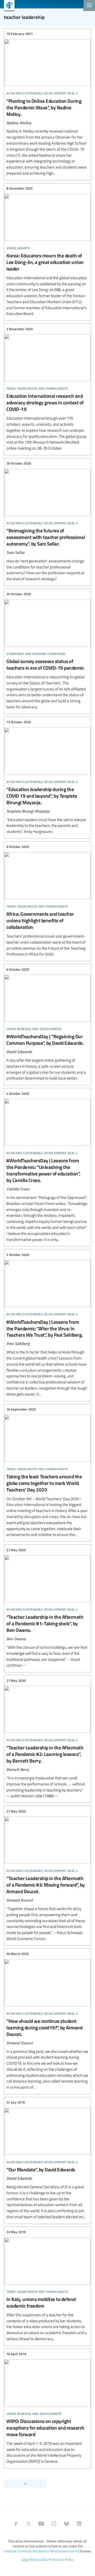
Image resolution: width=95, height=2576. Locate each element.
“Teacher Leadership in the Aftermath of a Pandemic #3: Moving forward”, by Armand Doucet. (47, 1875)
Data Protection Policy (57, 2559)
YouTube (41, 2524)
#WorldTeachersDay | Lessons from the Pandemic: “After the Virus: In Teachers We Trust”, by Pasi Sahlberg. (47, 1324)
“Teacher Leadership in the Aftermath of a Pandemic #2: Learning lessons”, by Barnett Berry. (47, 1738)
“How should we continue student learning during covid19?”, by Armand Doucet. (47, 2021)
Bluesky (66, 2524)
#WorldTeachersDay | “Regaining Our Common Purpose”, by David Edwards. (47, 1024)
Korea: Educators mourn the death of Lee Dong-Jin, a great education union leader (47, 251)
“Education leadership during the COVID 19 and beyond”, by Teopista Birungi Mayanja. (47, 777)
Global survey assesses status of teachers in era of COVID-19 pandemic (47, 651)
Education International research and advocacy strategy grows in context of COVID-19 (47, 389)
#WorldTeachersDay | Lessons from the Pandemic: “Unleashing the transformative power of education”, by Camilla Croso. (47, 1167)
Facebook (16, 2524)
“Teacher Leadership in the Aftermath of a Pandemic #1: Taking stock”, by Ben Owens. (47, 1608)
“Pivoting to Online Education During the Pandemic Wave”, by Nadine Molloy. (47, 104)
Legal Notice (31, 2559)
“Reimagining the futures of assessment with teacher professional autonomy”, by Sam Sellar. (47, 521)
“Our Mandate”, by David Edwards (47, 2160)
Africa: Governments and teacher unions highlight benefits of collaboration (47, 901)
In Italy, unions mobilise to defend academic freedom (47, 2286)
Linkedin (79, 2524)
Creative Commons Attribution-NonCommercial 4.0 (42, 2551)
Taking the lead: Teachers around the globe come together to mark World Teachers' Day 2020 (47, 1472)
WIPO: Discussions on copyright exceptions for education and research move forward (47, 2408)
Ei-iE (7, 6)
